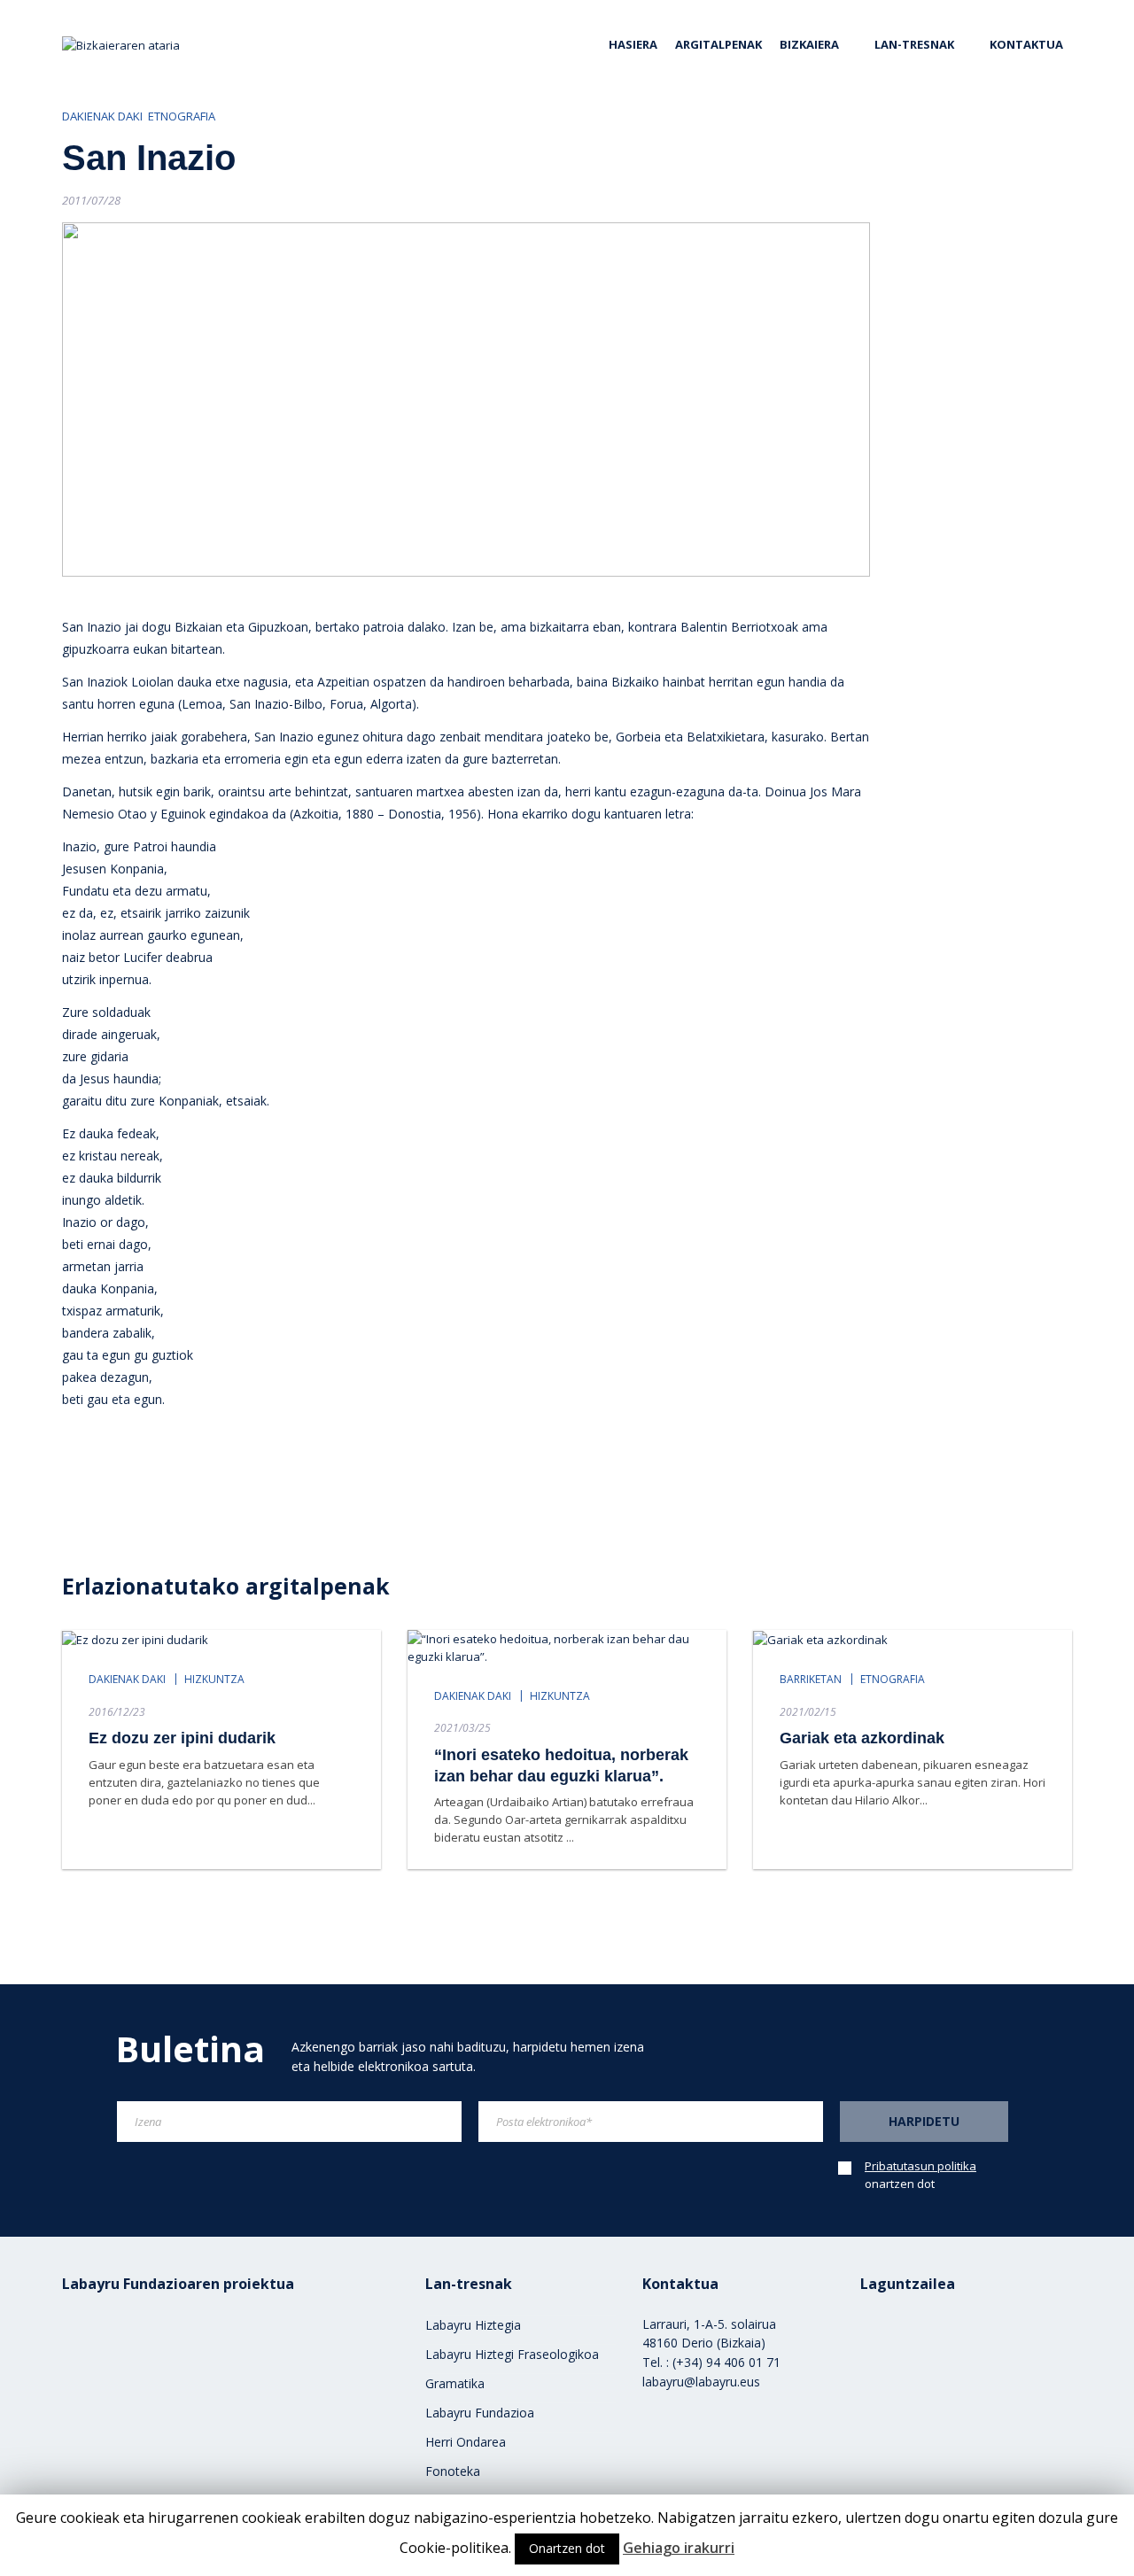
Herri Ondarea (466, 2442)
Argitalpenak (718, 44)
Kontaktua (1026, 44)
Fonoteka (453, 2471)
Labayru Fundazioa (480, 2413)
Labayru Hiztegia (473, 2325)
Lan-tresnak (914, 44)
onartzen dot (920, 2175)
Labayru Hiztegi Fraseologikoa (512, 2354)
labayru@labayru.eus (701, 2382)
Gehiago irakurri (679, 2548)
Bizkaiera (809, 44)
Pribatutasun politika (920, 2166)
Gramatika (455, 2383)
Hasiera (633, 44)
